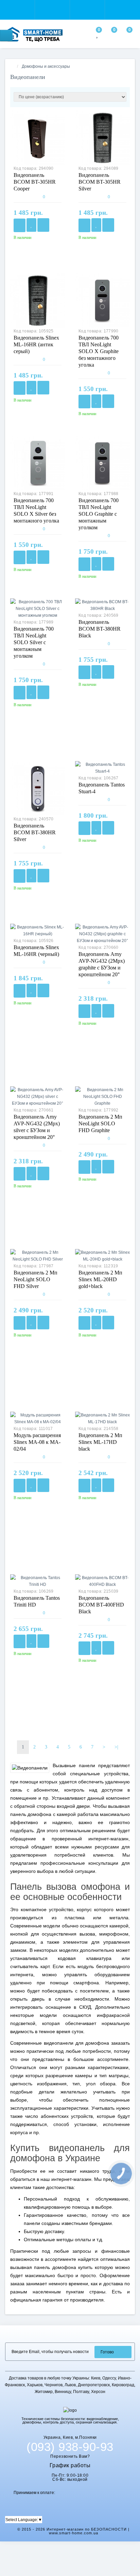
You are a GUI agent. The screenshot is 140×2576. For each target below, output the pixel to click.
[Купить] (20, 225)
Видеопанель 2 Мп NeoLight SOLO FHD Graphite (100, 1123)
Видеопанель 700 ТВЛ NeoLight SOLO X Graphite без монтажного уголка (99, 351)
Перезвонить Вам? (70, 2456)
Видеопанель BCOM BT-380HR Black (100, 629)
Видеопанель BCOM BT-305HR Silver (100, 182)
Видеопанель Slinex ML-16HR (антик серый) (36, 344)
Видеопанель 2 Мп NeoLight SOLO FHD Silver (36, 1279)
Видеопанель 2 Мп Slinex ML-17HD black (100, 1442)
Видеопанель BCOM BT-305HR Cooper (35, 182)
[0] (98, 35)
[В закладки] (31, 225)
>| (116, 1747)
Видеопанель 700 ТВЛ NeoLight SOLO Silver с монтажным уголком (34, 642)
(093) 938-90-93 (70, 2447)
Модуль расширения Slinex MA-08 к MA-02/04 (37, 1442)
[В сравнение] (43, 225)
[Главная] (12, 66)
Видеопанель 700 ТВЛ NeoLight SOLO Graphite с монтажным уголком (99, 514)
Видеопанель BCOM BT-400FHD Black (101, 1605)
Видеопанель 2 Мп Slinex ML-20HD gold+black (100, 1279)
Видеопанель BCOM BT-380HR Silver (35, 832)
